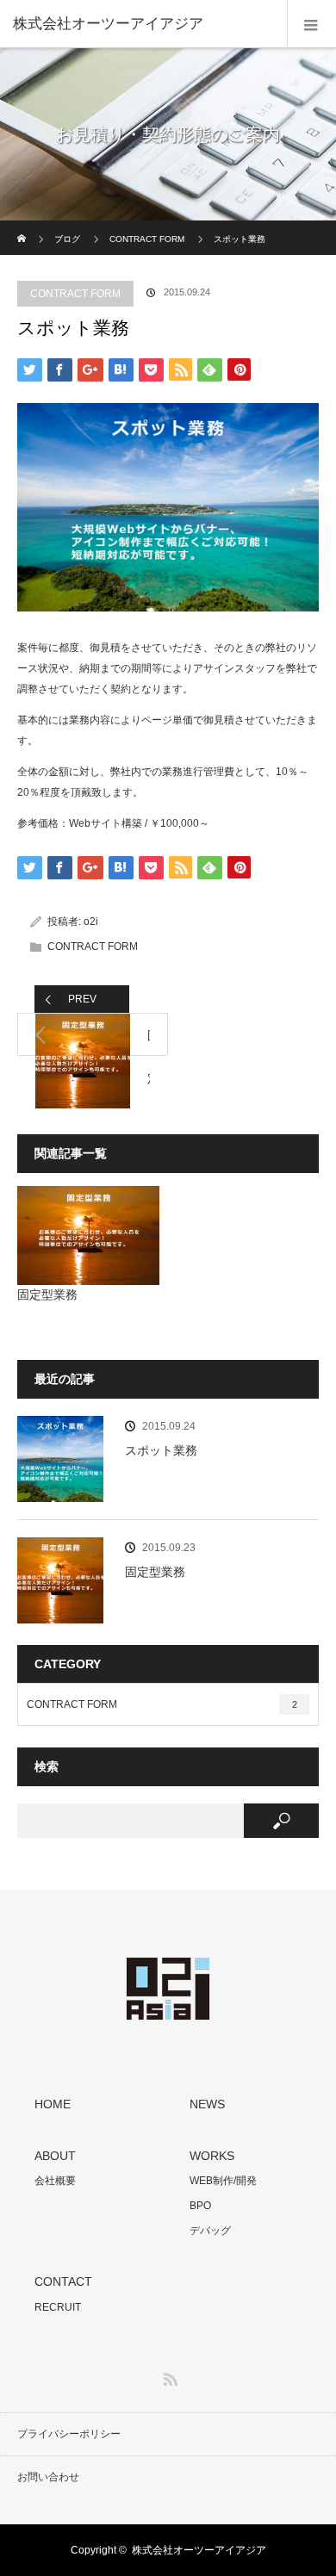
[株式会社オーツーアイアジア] (142, 24)
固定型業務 (47, 1294)
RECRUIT (58, 2307)
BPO (200, 2206)
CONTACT (63, 2281)
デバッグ (210, 2231)
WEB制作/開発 (223, 2181)
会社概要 (55, 2181)
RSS (168, 2376)
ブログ (67, 239)
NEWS (207, 2104)
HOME (53, 2104)
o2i (91, 922)
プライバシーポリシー (69, 2434)
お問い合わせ (48, 2477)
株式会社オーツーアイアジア (199, 2550)
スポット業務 (161, 1450)
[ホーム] (23, 227)
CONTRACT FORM (147, 239)
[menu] (311, 24)
